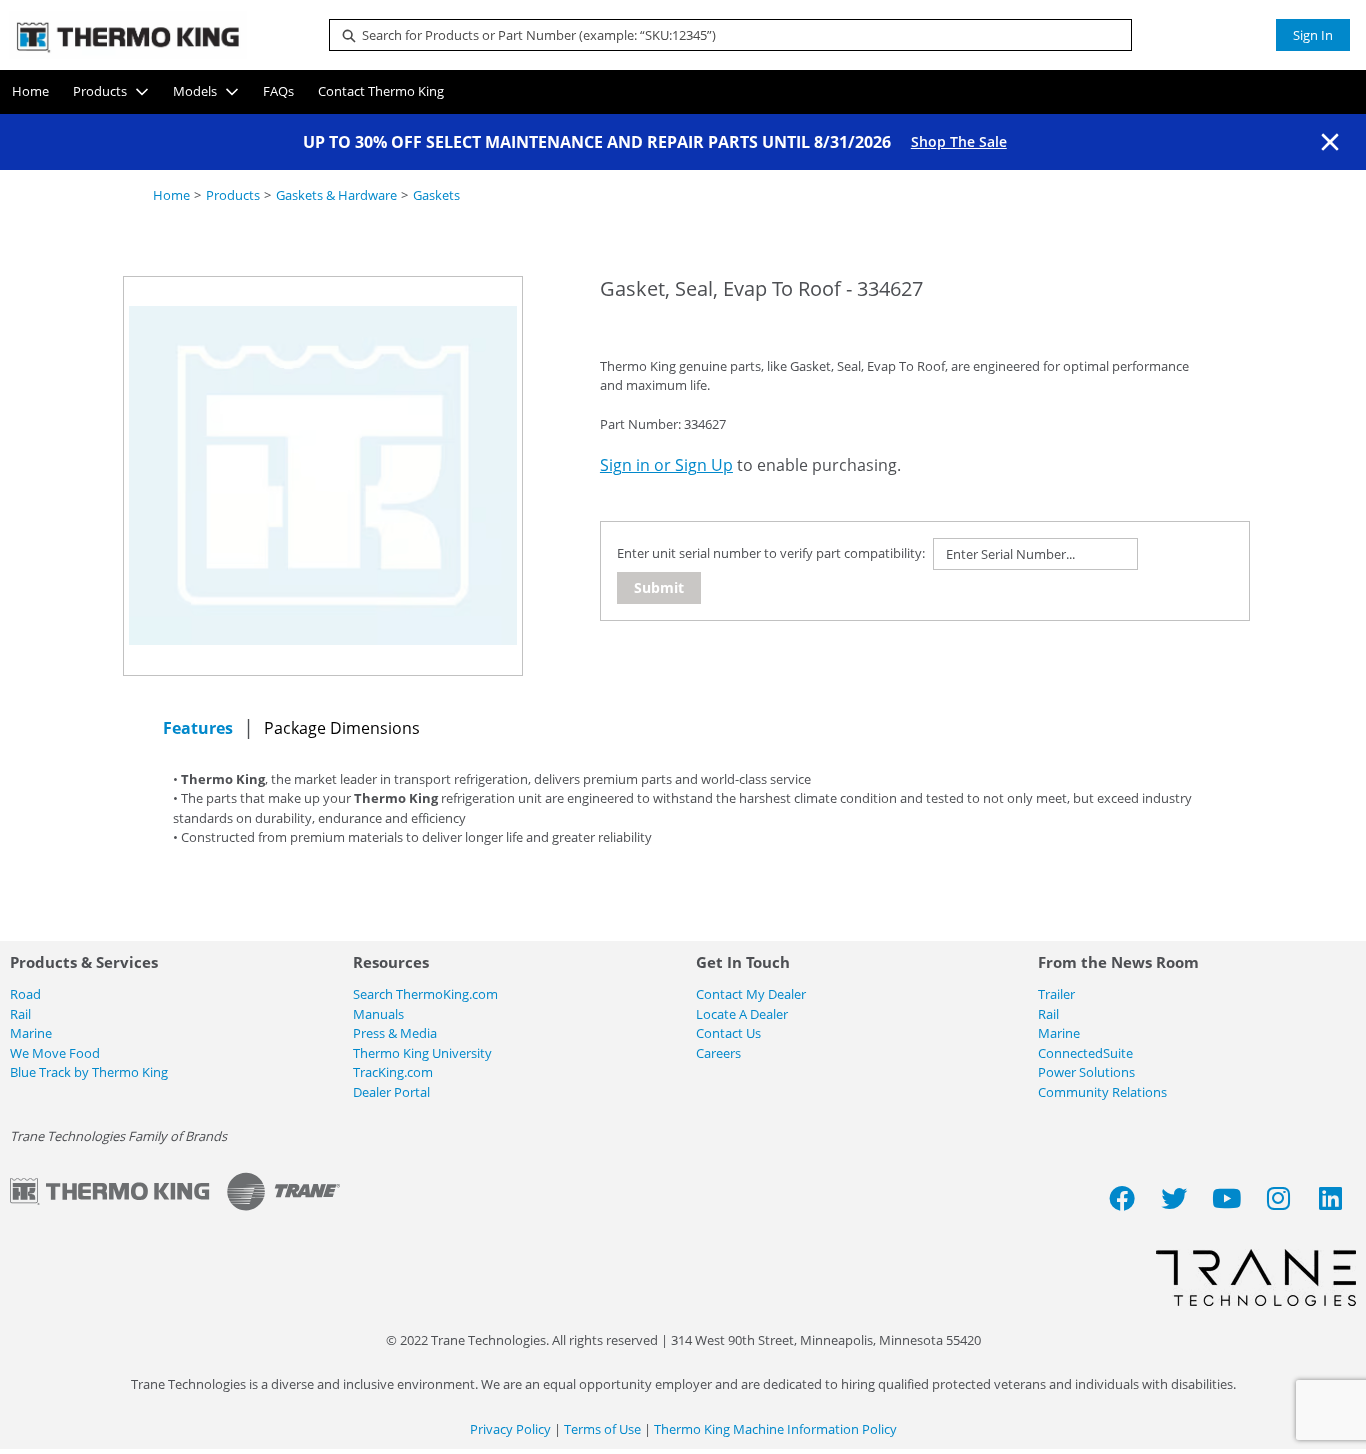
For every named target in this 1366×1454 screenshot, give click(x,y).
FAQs (278, 91)
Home (30, 91)
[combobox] (723, 35)
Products (100, 91)
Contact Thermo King (381, 91)
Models (195, 91)
